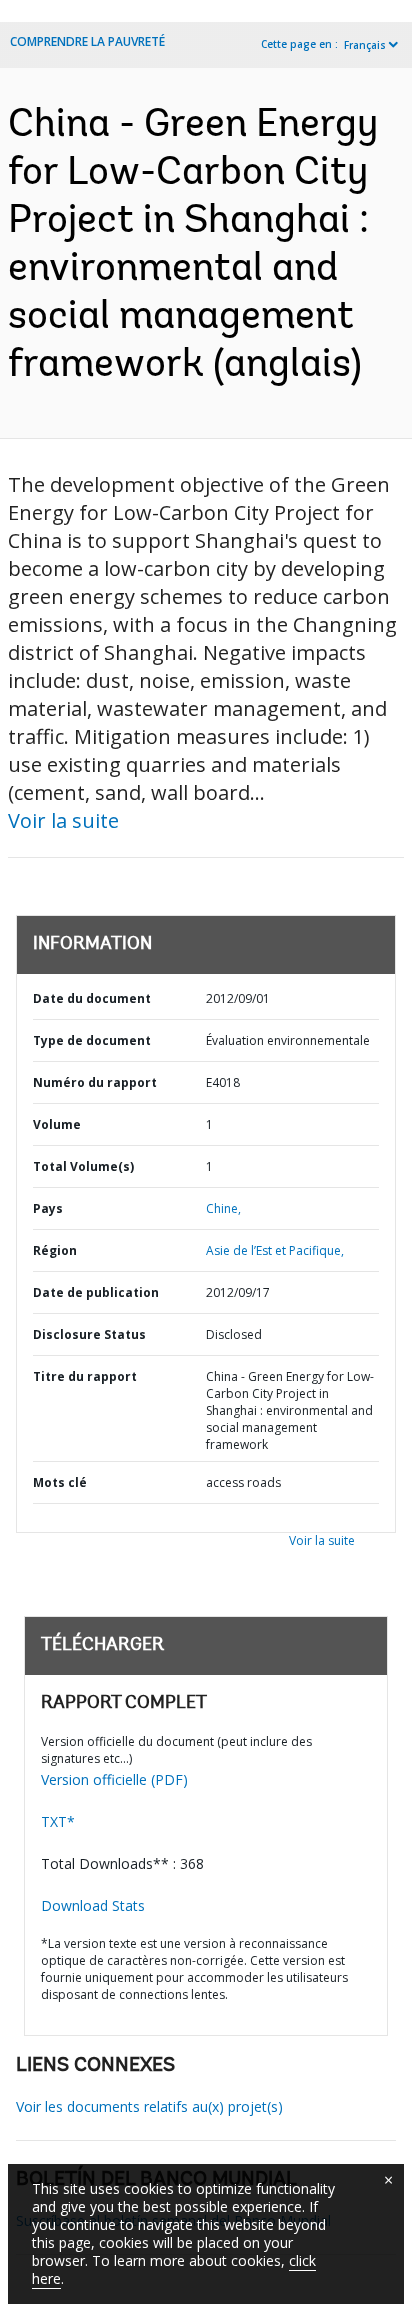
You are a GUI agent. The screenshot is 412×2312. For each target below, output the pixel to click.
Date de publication (96, 1292)
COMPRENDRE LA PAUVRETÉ (87, 41)
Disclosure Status (89, 1334)
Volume (57, 1124)
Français (365, 45)
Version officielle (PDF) (114, 1779)
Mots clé (60, 1482)
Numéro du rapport (95, 1082)
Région (55, 1250)
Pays (48, 1208)
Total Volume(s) (83, 1166)
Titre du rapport (85, 1376)
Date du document (92, 998)
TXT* (58, 1821)
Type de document (92, 1040)
